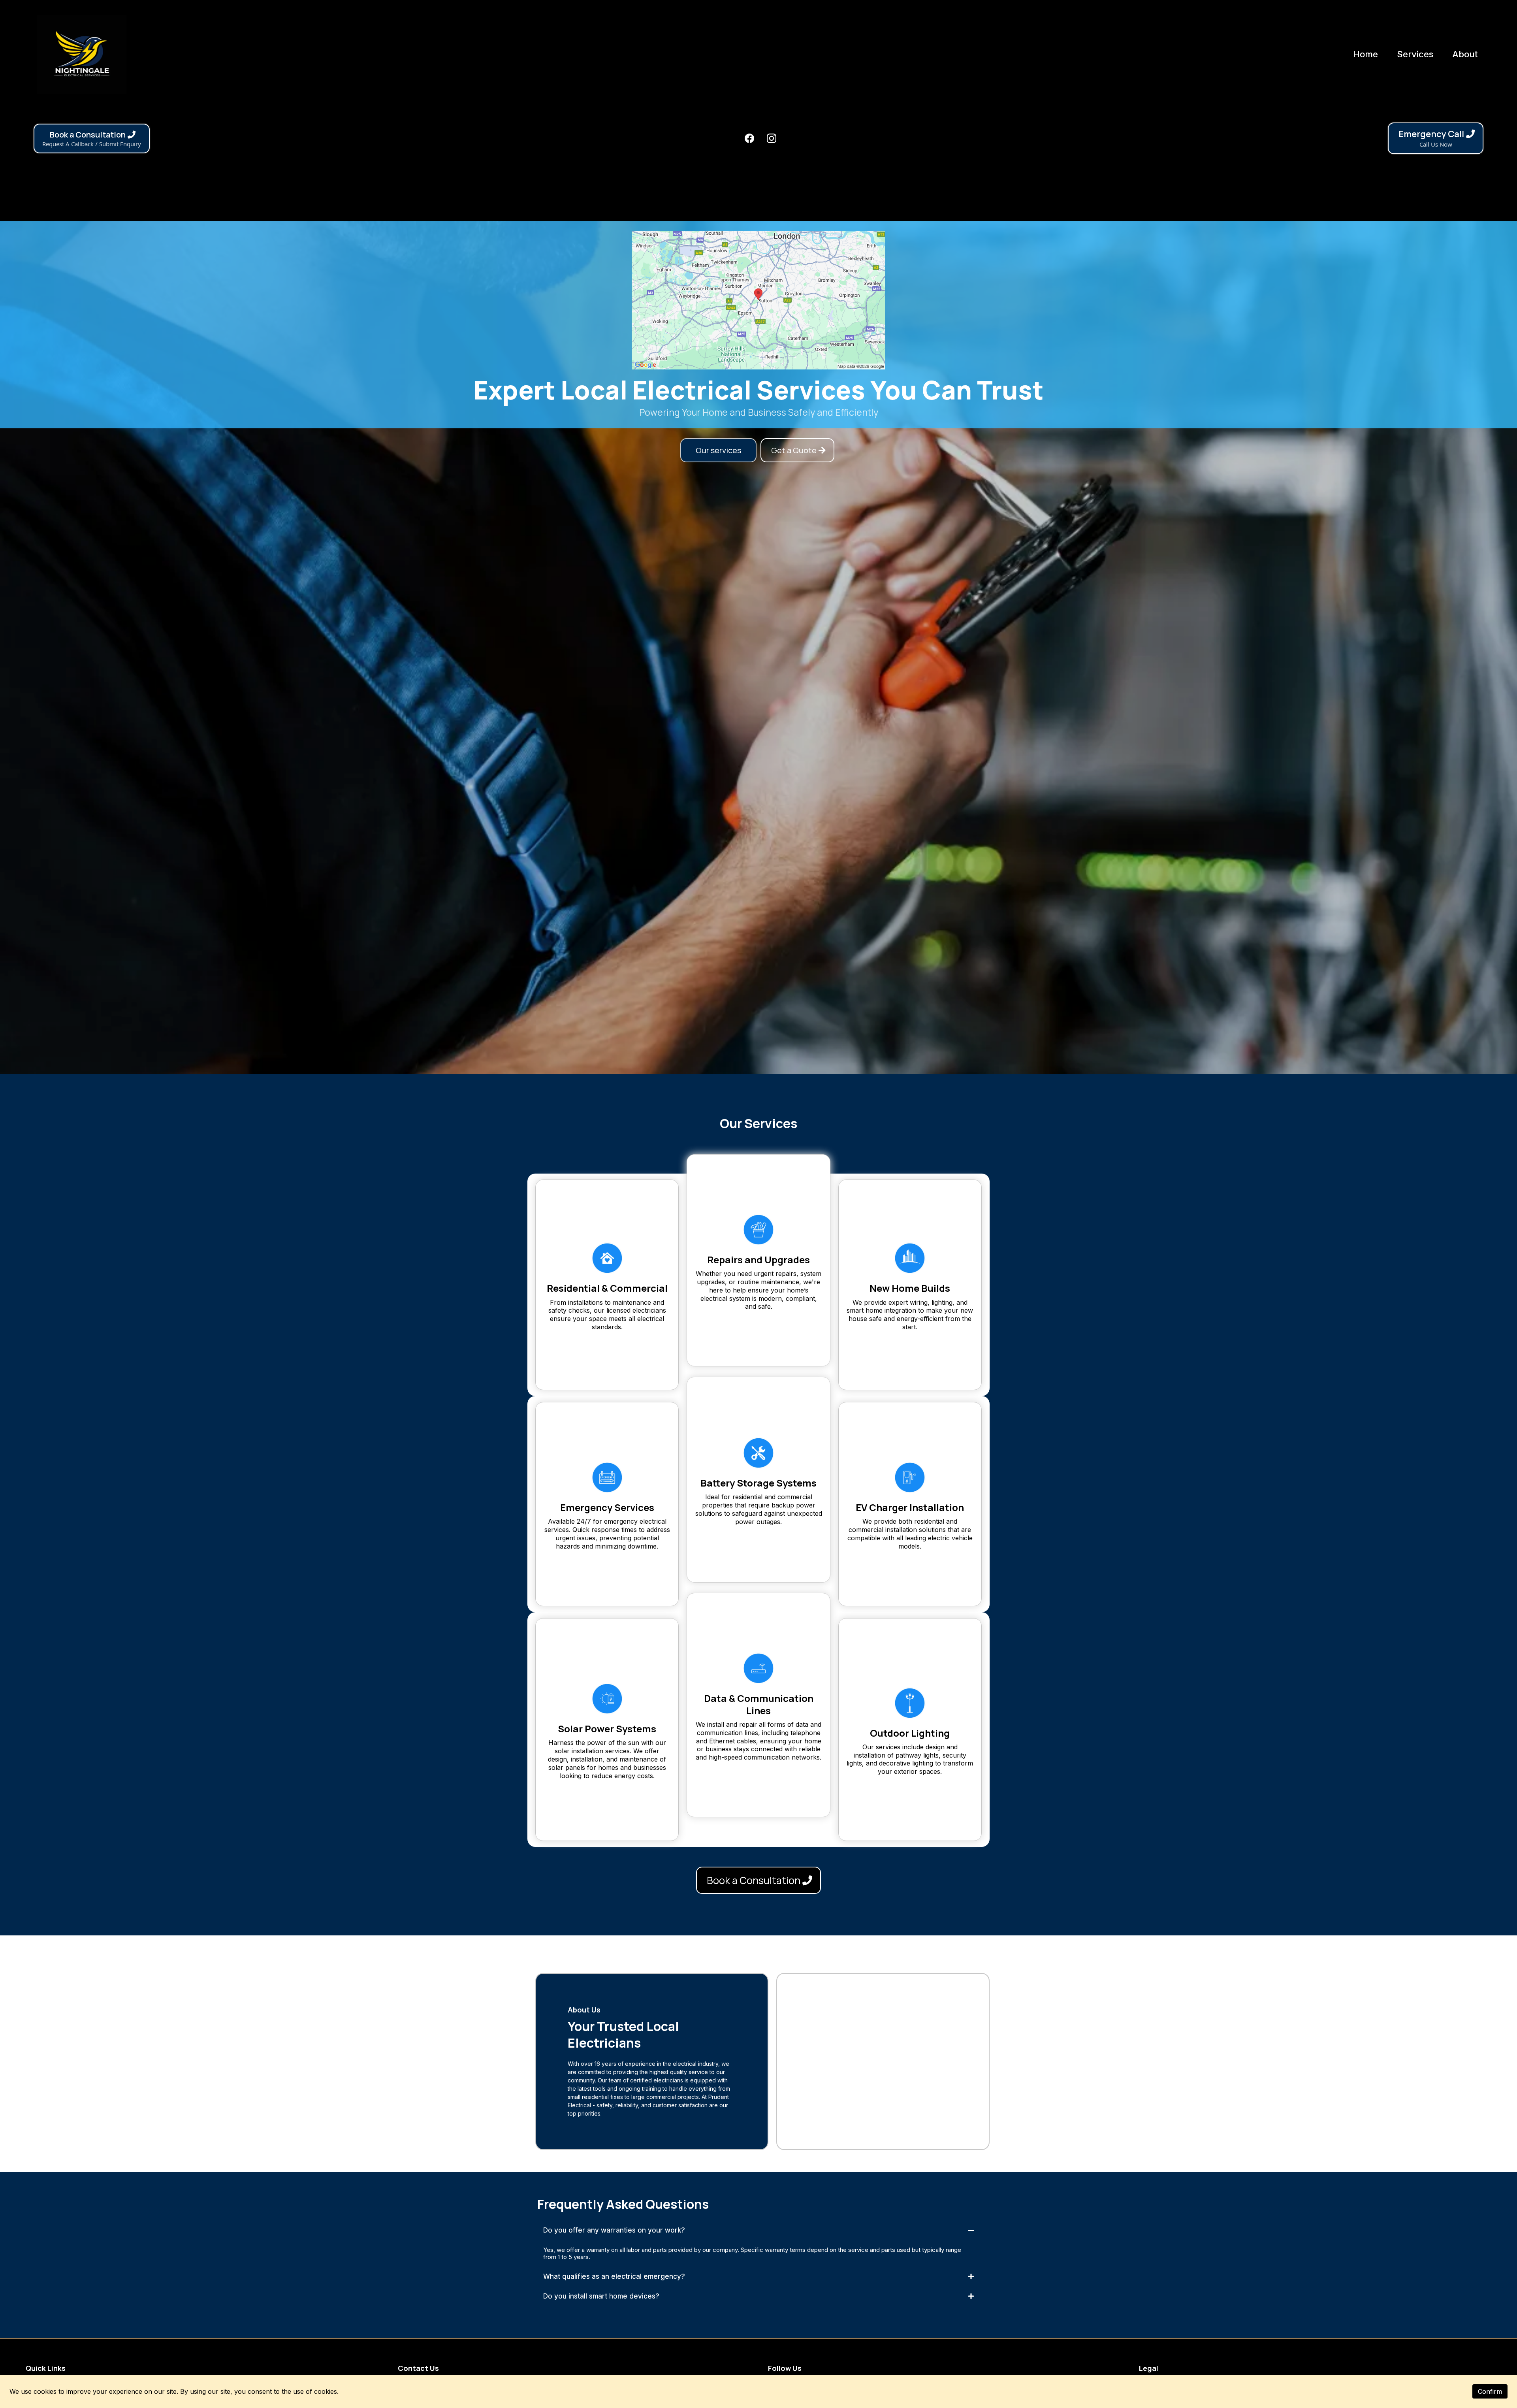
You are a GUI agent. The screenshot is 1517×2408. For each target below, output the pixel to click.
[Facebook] (749, 138)
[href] (758, 300)
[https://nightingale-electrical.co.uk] (82, 54)
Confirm (1490, 2391)
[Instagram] (772, 138)
